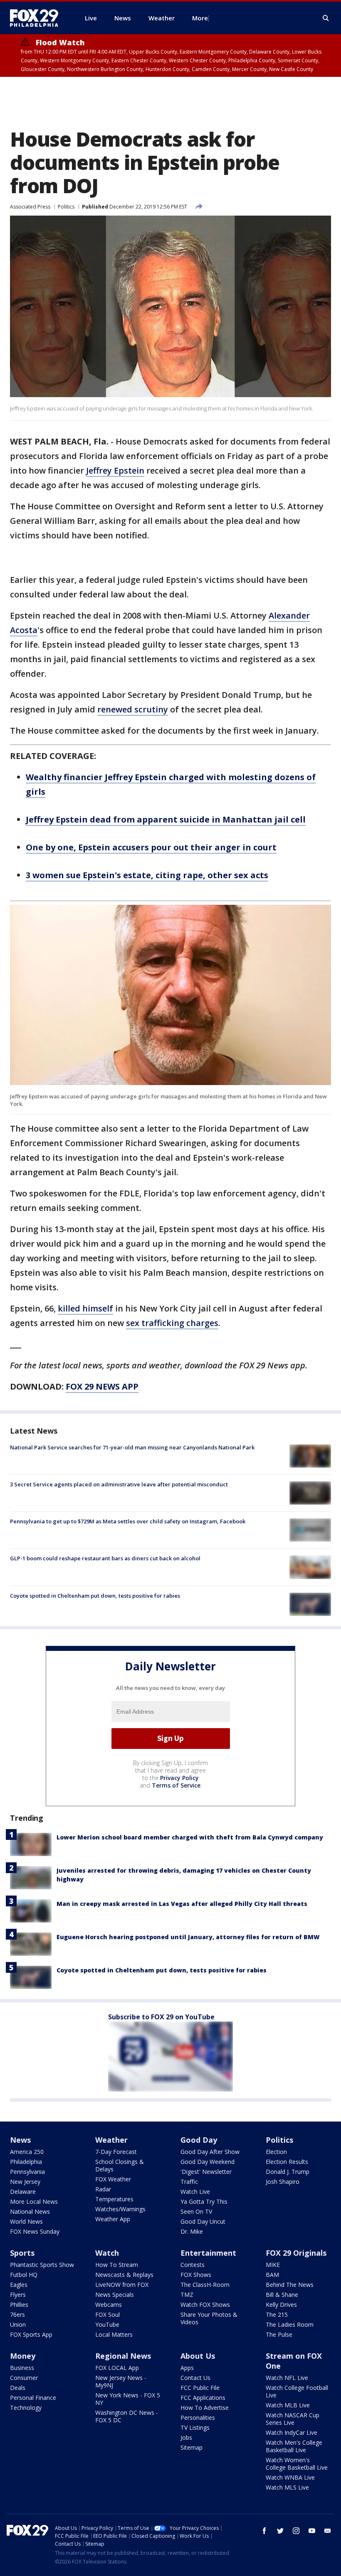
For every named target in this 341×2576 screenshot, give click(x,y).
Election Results (287, 2162)
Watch (107, 2253)
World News (26, 2221)
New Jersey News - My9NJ (121, 2381)
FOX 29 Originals (296, 2253)
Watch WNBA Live (290, 2477)
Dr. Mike (192, 2231)
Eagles (19, 2285)
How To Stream (117, 2265)
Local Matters (114, 2334)
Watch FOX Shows (205, 2305)
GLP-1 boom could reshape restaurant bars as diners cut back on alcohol (105, 1558)
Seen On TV (196, 2211)
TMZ (187, 2295)
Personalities (198, 2418)
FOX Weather (113, 2179)
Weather (111, 2140)
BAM (272, 2275)
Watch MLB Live (288, 2405)
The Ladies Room (290, 2324)
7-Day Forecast (116, 2152)
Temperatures (114, 2199)
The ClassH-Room (205, 2285)
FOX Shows (196, 2275)
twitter (280, 2531)
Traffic (189, 2182)
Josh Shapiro (283, 2182)
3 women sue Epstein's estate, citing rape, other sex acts (147, 875)
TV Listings (195, 2427)
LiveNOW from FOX (122, 2285)
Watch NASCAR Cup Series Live (293, 2419)
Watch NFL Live (287, 2378)
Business (22, 2368)
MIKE (273, 2265)
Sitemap (192, 2447)
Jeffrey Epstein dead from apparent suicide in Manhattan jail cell (166, 819)
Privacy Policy (179, 1778)
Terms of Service (176, 1785)
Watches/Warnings (120, 2209)
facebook (264, 2531)
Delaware (23, 2192)
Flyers (18, 2295)
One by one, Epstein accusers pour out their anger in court (151, 847)
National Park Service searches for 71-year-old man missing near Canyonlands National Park (132, 1447)
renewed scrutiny (133, 709)
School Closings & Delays (120, 2165)
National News (30, 2211)
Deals (18, 2388)
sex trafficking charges (172, 1323)
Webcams (109, 2305)
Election (276, 2152)
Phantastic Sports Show (42, 2265)
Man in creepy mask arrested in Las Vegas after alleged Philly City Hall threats (182, 1904)
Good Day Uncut (203, 2221)
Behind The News (290, 2285)
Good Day (199, 2140)
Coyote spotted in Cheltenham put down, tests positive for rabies (95, 1596)
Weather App (113, 2219)
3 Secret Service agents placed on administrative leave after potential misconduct (119, 1484)
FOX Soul (107, 2314)
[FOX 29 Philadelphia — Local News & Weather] (37, 18)
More (200, 18)
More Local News (34, 2202)
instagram (296, 2531)
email (328, 2531)
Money (23, 2356)
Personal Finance (33, 2398)
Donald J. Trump (288, 2172)
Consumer (24, 2378)
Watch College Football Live (297, 2391)
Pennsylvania (27, 2172)
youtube (312, 2531)
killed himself (85, 1308)
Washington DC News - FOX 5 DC (127, 2416)
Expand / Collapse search (326, 18)
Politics (66, 207)
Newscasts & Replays (124, 2275)
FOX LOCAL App (117, 2368)
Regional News (123, 2356)
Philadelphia (26, 2162)
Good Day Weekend (208, 2162)
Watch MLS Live (287, 2487)
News (20, 2140)
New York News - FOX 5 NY (128, 2399)
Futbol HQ (24, 2275)
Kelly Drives (281, 2305)
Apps (187, 2368)
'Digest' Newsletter (206, 2172)
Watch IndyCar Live (292, 2432)
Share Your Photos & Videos (209, 2318)
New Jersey (25, 2182)
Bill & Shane (282, 2295)
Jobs (186, 2437)
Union (18, 2324)
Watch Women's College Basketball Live (297, 2464)
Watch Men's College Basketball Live (294, 2446)
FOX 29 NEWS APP (102, 1386)
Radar (103, 2189)
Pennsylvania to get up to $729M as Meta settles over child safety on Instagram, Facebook (128, 1521)
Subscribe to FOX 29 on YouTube (161, 2017)
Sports (22, 2253)
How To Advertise (205, 2408)
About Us (198, 2356)
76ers (17, 2314)
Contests (193, 2265)
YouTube (107, 2324)
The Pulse (279, 2334)
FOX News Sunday (35, 2231)
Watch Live (195, 2192)
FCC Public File (200, 2388)
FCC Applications (203, 2398)
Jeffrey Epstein (115, 470)
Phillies (19, 2305)
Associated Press (30, 207)
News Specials (115, 2295)
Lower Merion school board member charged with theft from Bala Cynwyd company (190, 1837)
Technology (26, 2408)
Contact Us (195, 2378)
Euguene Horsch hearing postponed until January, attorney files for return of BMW (188, 1937)
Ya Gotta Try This (204, 2202)
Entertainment (208, 2253)
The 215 (277, 2314)
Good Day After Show (210, 2152)
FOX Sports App (31, 2334)
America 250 (27, 2152)
